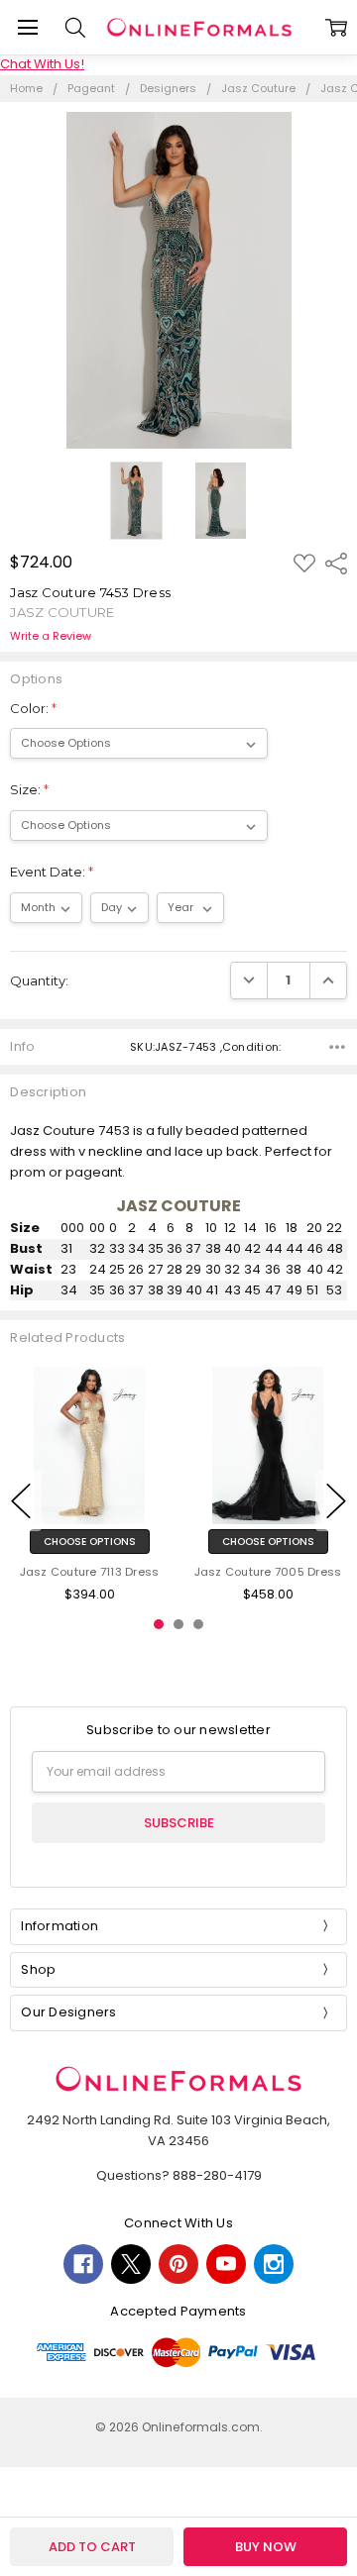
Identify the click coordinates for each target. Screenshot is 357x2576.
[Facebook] (83, 2264)
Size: (29, 789)
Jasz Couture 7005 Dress (268, 1573)
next (336, 1500)
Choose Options (90, 1543)
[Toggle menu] (27, 27)
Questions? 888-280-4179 (179, 2175)
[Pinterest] (178, 2264)
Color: (33, 708)
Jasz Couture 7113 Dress (90, 1573)
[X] (131, 2264)
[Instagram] (274, 2264)
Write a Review (51, 636)
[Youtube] (226, 2264)
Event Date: (52, 872)
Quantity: (39, 980)
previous (21, 1500)
